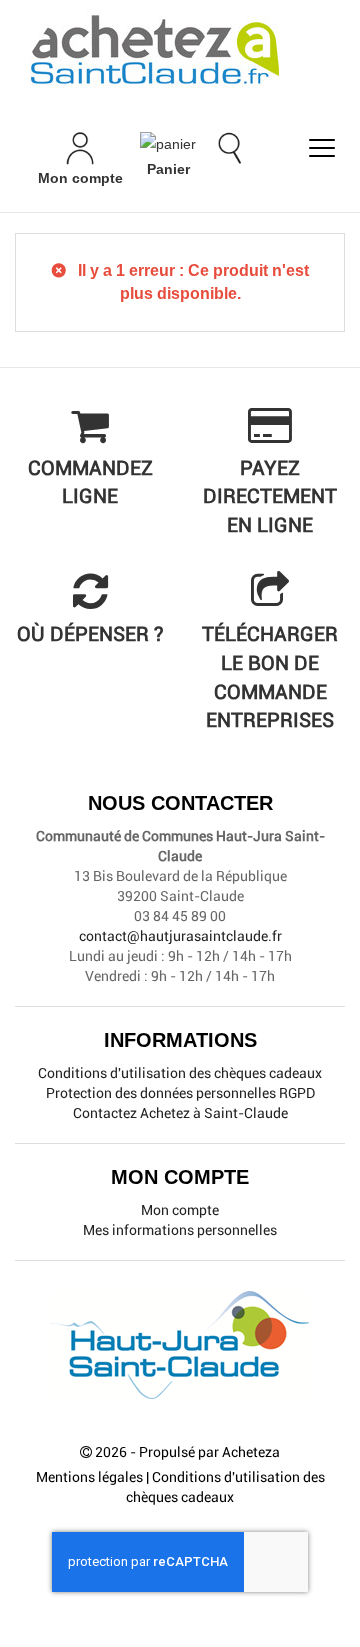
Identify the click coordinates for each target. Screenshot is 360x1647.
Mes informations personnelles (180, 1230)
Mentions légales (89, 1477)
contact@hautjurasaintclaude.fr (180, 936)
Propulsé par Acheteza (209, 1452)
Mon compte (180, 1210)
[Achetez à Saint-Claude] (180, 50)
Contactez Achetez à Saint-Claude (180, 1113)
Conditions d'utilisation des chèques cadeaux (180, 1073)
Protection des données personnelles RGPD (180, 1093)
